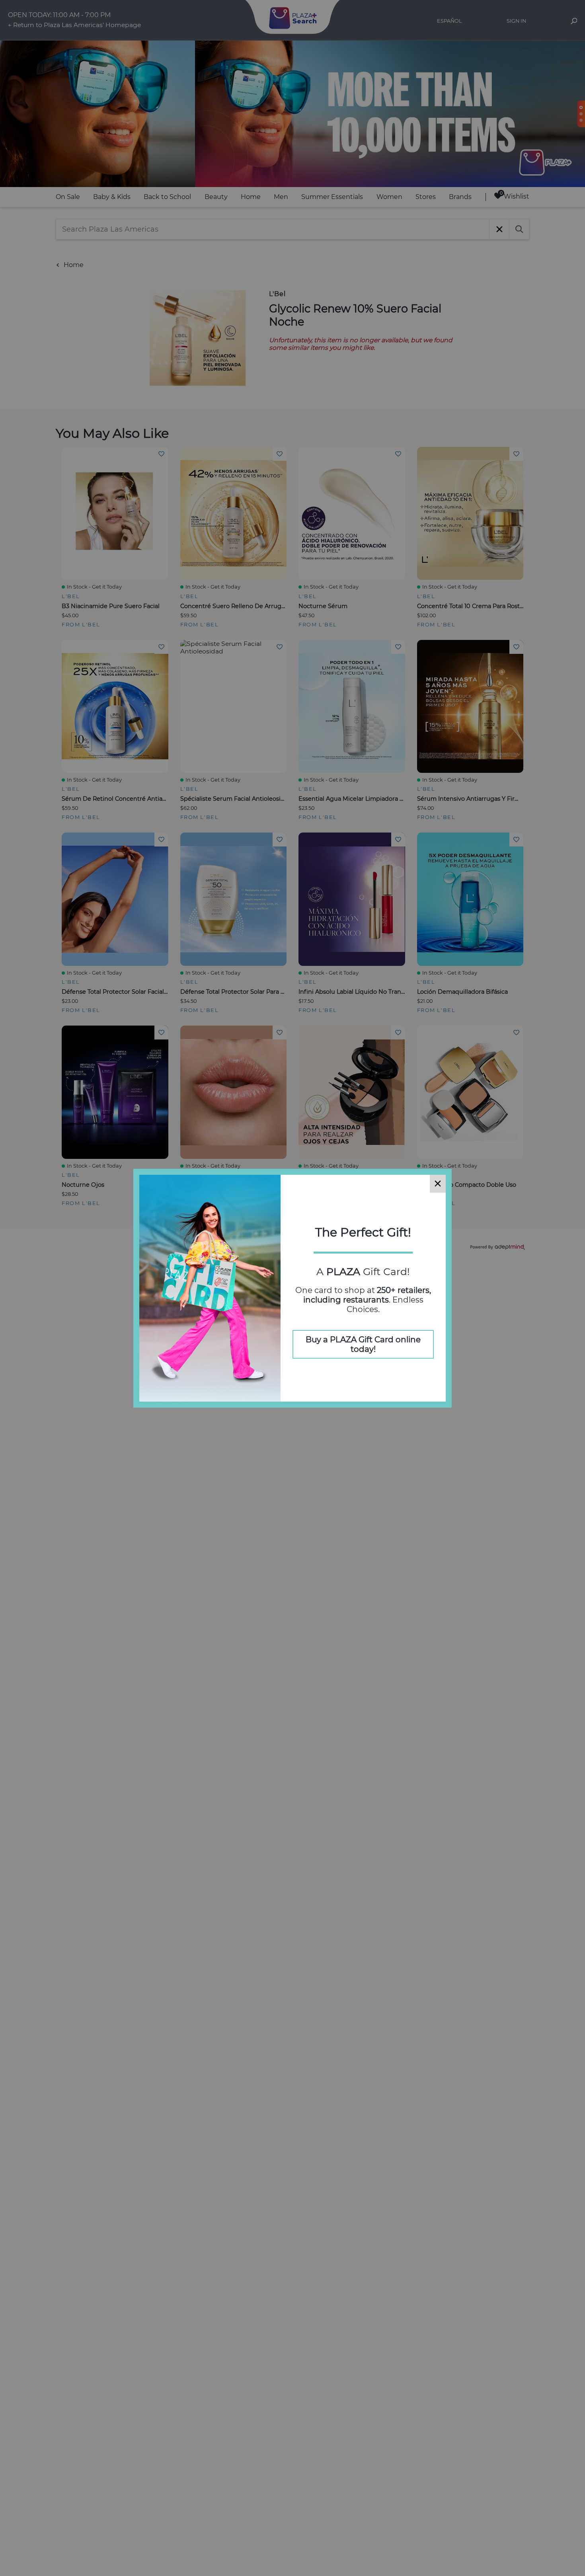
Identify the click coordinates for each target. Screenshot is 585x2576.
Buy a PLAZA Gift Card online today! (363, 1344)
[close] (438, 1184)
